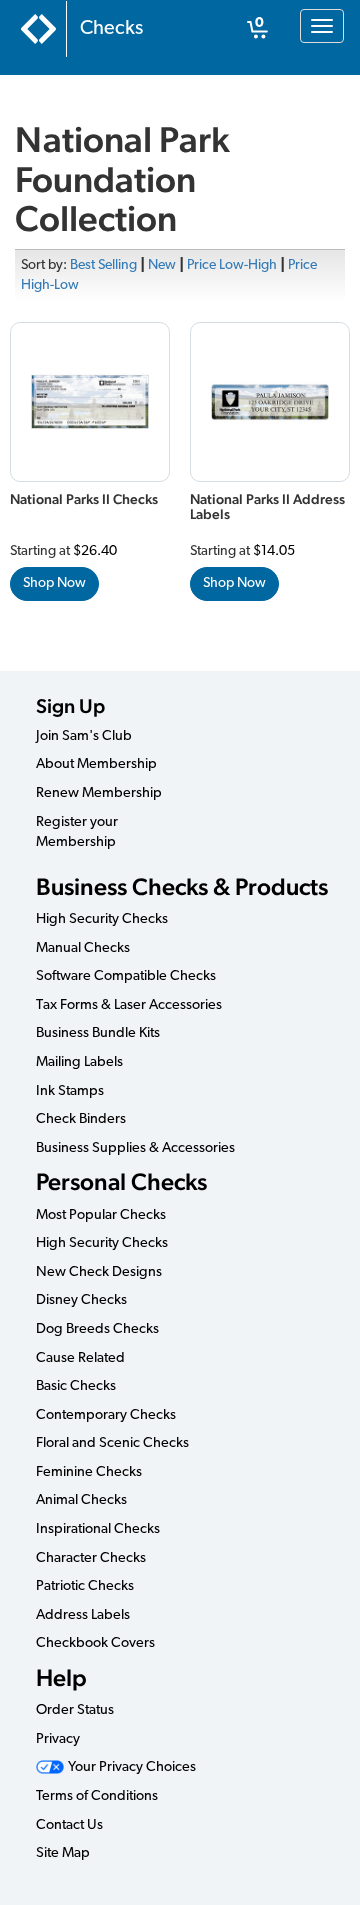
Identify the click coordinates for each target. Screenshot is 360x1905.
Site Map (63, 1853)
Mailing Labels (79, 1062)
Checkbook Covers (95, 1643)
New (162, 265)
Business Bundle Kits (98, 1033)
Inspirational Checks (98, 1529)
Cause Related (80, 1358)
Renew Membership (99, 793)
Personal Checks (121, 1181)
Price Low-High (232, 265)
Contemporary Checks (106, 1415)
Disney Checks (81, 1300)
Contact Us (69, 1825)
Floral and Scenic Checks (112, 1443)
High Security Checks (102, 919)
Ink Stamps (70, 1091)
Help (61, 1677)
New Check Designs (99, 1272)
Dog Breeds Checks (97, 1329)
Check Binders (81, 1119)
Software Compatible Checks (126, 976)
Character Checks (91, 1558)
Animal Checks (81, 1500)
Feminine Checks (89, 1472)
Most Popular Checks (101, 1215)
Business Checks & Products (182, 886)
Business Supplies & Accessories (135, 1148)
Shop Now (54, 583)
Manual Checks (83, 948)
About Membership (96, 764)
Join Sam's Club (84, 736)
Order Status (75, 1710)
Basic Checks (76, 1386)
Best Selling (103, 265)
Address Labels (83, 1615)
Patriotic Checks (85, 1586)
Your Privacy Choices (130, 1767)
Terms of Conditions (97, 1796)
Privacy (58, 1739)
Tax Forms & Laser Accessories (129, 1005)
